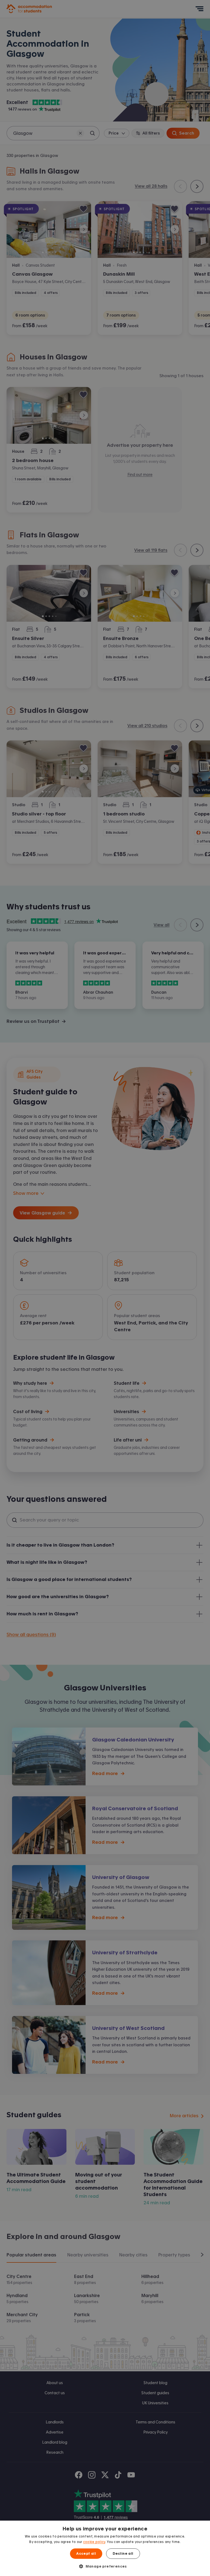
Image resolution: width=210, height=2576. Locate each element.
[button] (105, 2566)
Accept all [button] (86, 2554)
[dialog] (105, 2548)
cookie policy (94, 2542)
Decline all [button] (123, 2554)
